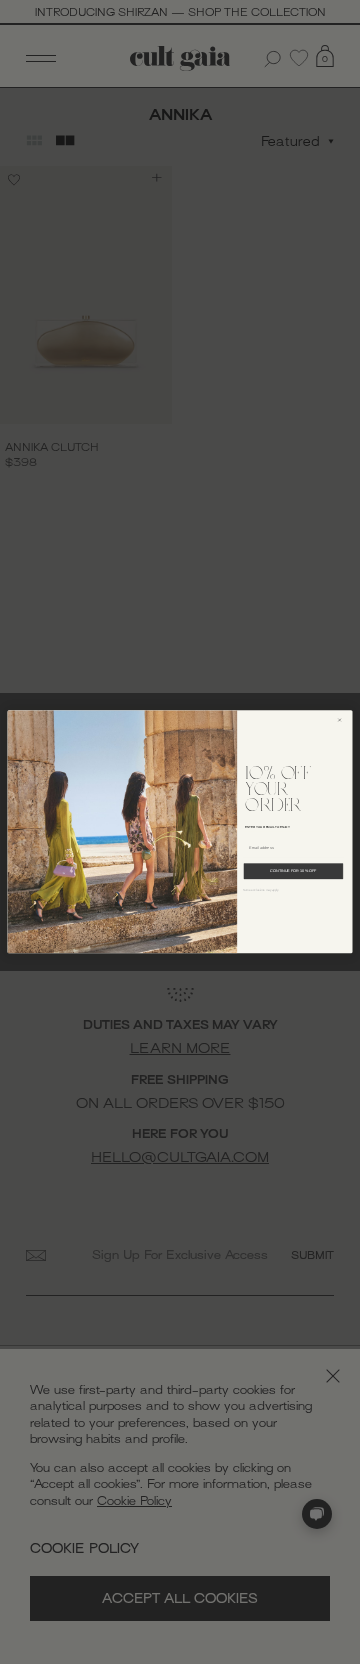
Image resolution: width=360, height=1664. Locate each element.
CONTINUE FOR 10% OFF (293, 871)
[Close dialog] (342, 720)
